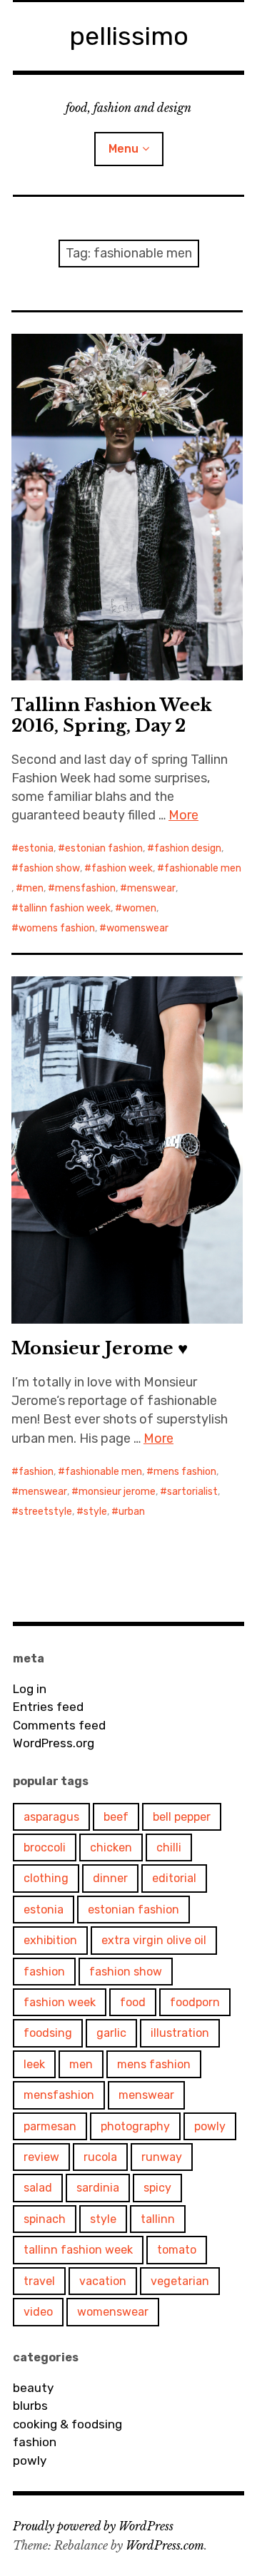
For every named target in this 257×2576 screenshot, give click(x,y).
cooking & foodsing (67, 2424)
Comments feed (59, 1725)
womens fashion (57, 928)
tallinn (158, 2219)
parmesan (50, 2126)
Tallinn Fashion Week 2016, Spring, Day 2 (112, 715)
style (95, 1512)
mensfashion (85, 888)
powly (210, 2126)
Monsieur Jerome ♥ (100, 1348)
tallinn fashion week (65, 908)
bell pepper (182, 1817)
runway (162, 2157)
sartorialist (192, 1492)
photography (135, 2126)
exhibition (50, 1940)
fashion (36, 1472)
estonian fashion (104, 848)
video (38, 2312)
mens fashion (185, 1472)
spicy (157, 2188)
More (183, 815)
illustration (180, 2033)
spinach (45, 2219)
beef (116, 1817)
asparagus (51, 1817)
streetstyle (45, 1512)
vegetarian (180, 2281)
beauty (33, 2388)
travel (39, 2281)
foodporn (195, 2002)
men (33, 888)
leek (34, 2064)
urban (132, 1512)
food (133, 2002)
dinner (110, 1878)
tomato (177, 2250)
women (139, 908)
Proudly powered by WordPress (93, 2526)
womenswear (137, 928)
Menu (124, 149)
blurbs (30, 2406)
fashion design (188, 848)
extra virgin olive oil (154, 1940)
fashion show (49, 868)
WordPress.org (54, 1743)
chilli (169, 1847)
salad (38, 2188)
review (41, 2157)
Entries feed (48, 1707)
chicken (111, 1847)
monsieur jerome (117, 1492)
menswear (151, 888)
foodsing (48, 2033)
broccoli (45, 1847)
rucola (100, 2157)
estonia (36, 848)
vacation (103, 2281)
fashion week (122, 868)
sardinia (98, 2188)
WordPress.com (165, 2545)
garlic (111, 2033)
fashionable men (203, 868)
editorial (174, 1878)
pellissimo (129, 36)
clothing (46, 1878)
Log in (30, 1689)
